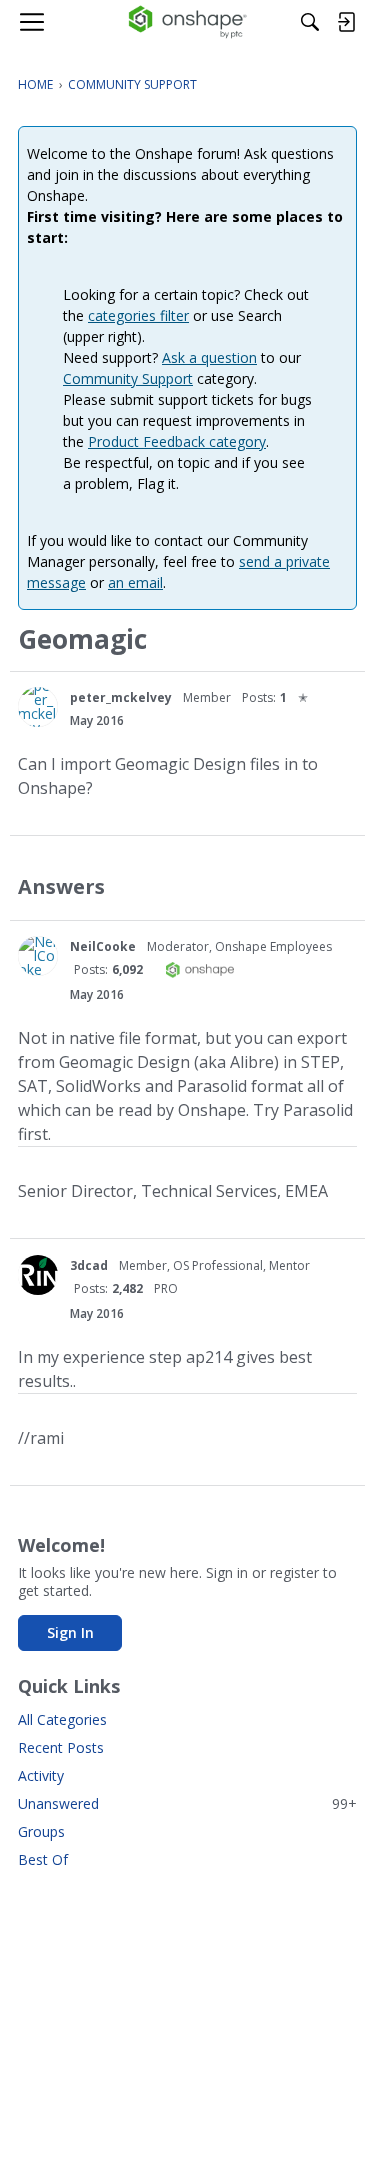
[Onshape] (187, 22)
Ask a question (209, 357)
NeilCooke (103, 946)
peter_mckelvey (121, 697)
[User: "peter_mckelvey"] (38, 707)
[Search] (310, 22)
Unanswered (187, 1803)
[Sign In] (346, 22)
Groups (41, 1831)
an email (135, 582)
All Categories (62, 1719)
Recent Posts (61, 1747)
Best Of (43, 1859)
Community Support (128, 378)
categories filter (138, 315)
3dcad (89, 1265)
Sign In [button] (70, 1632)
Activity (41, 1775)
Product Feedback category (177, 441)
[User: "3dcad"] (38, 1275)
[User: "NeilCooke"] (38, 956)
